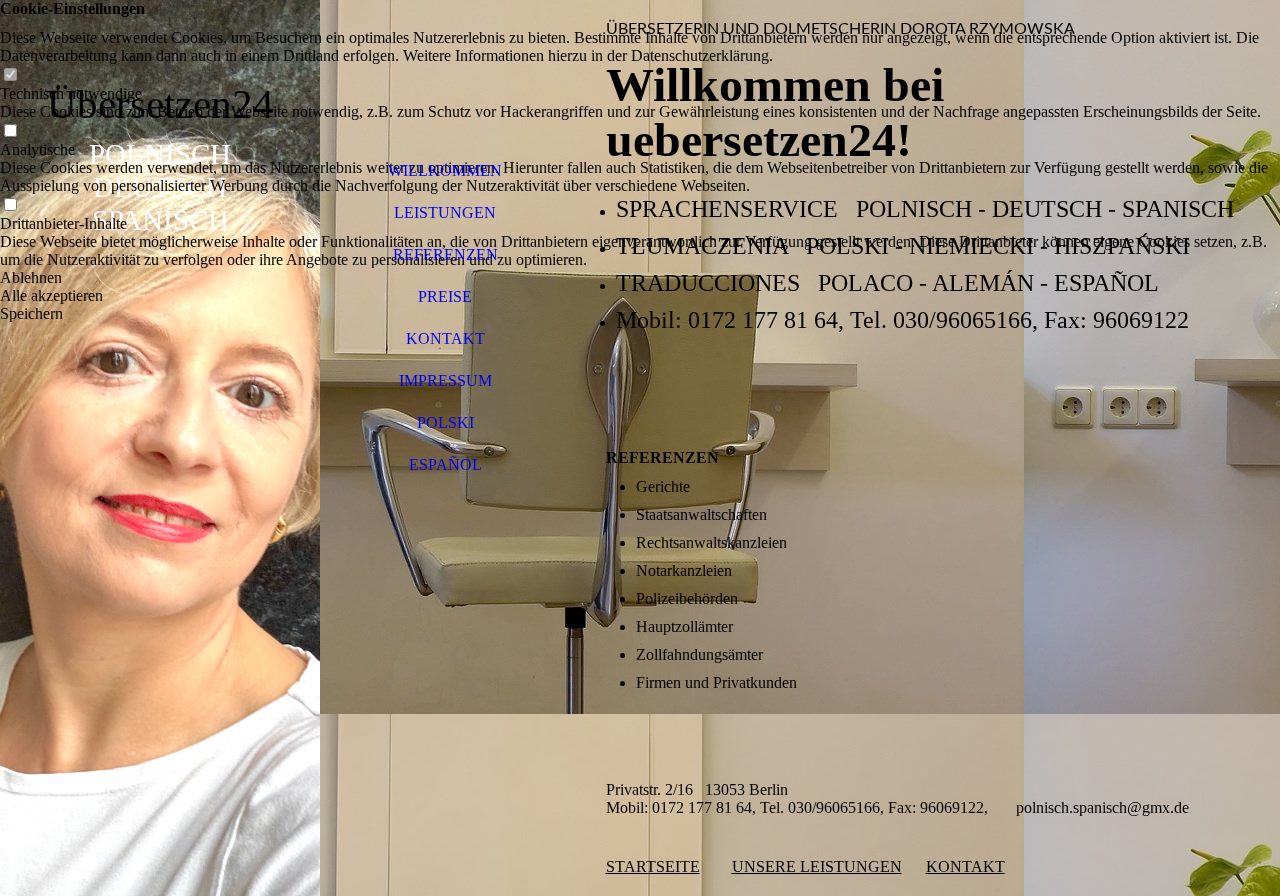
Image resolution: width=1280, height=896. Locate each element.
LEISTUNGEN (445, 212)
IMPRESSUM (445, 380)
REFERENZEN (445, 254)
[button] (640, 278)
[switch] (10, 75)
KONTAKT (445, 338)
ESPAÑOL (445, 464)
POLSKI (445, 422)
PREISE (445, 296)
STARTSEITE (653, 866)
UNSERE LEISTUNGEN (817, 866)
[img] (160, 448)
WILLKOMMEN (445, 170)
